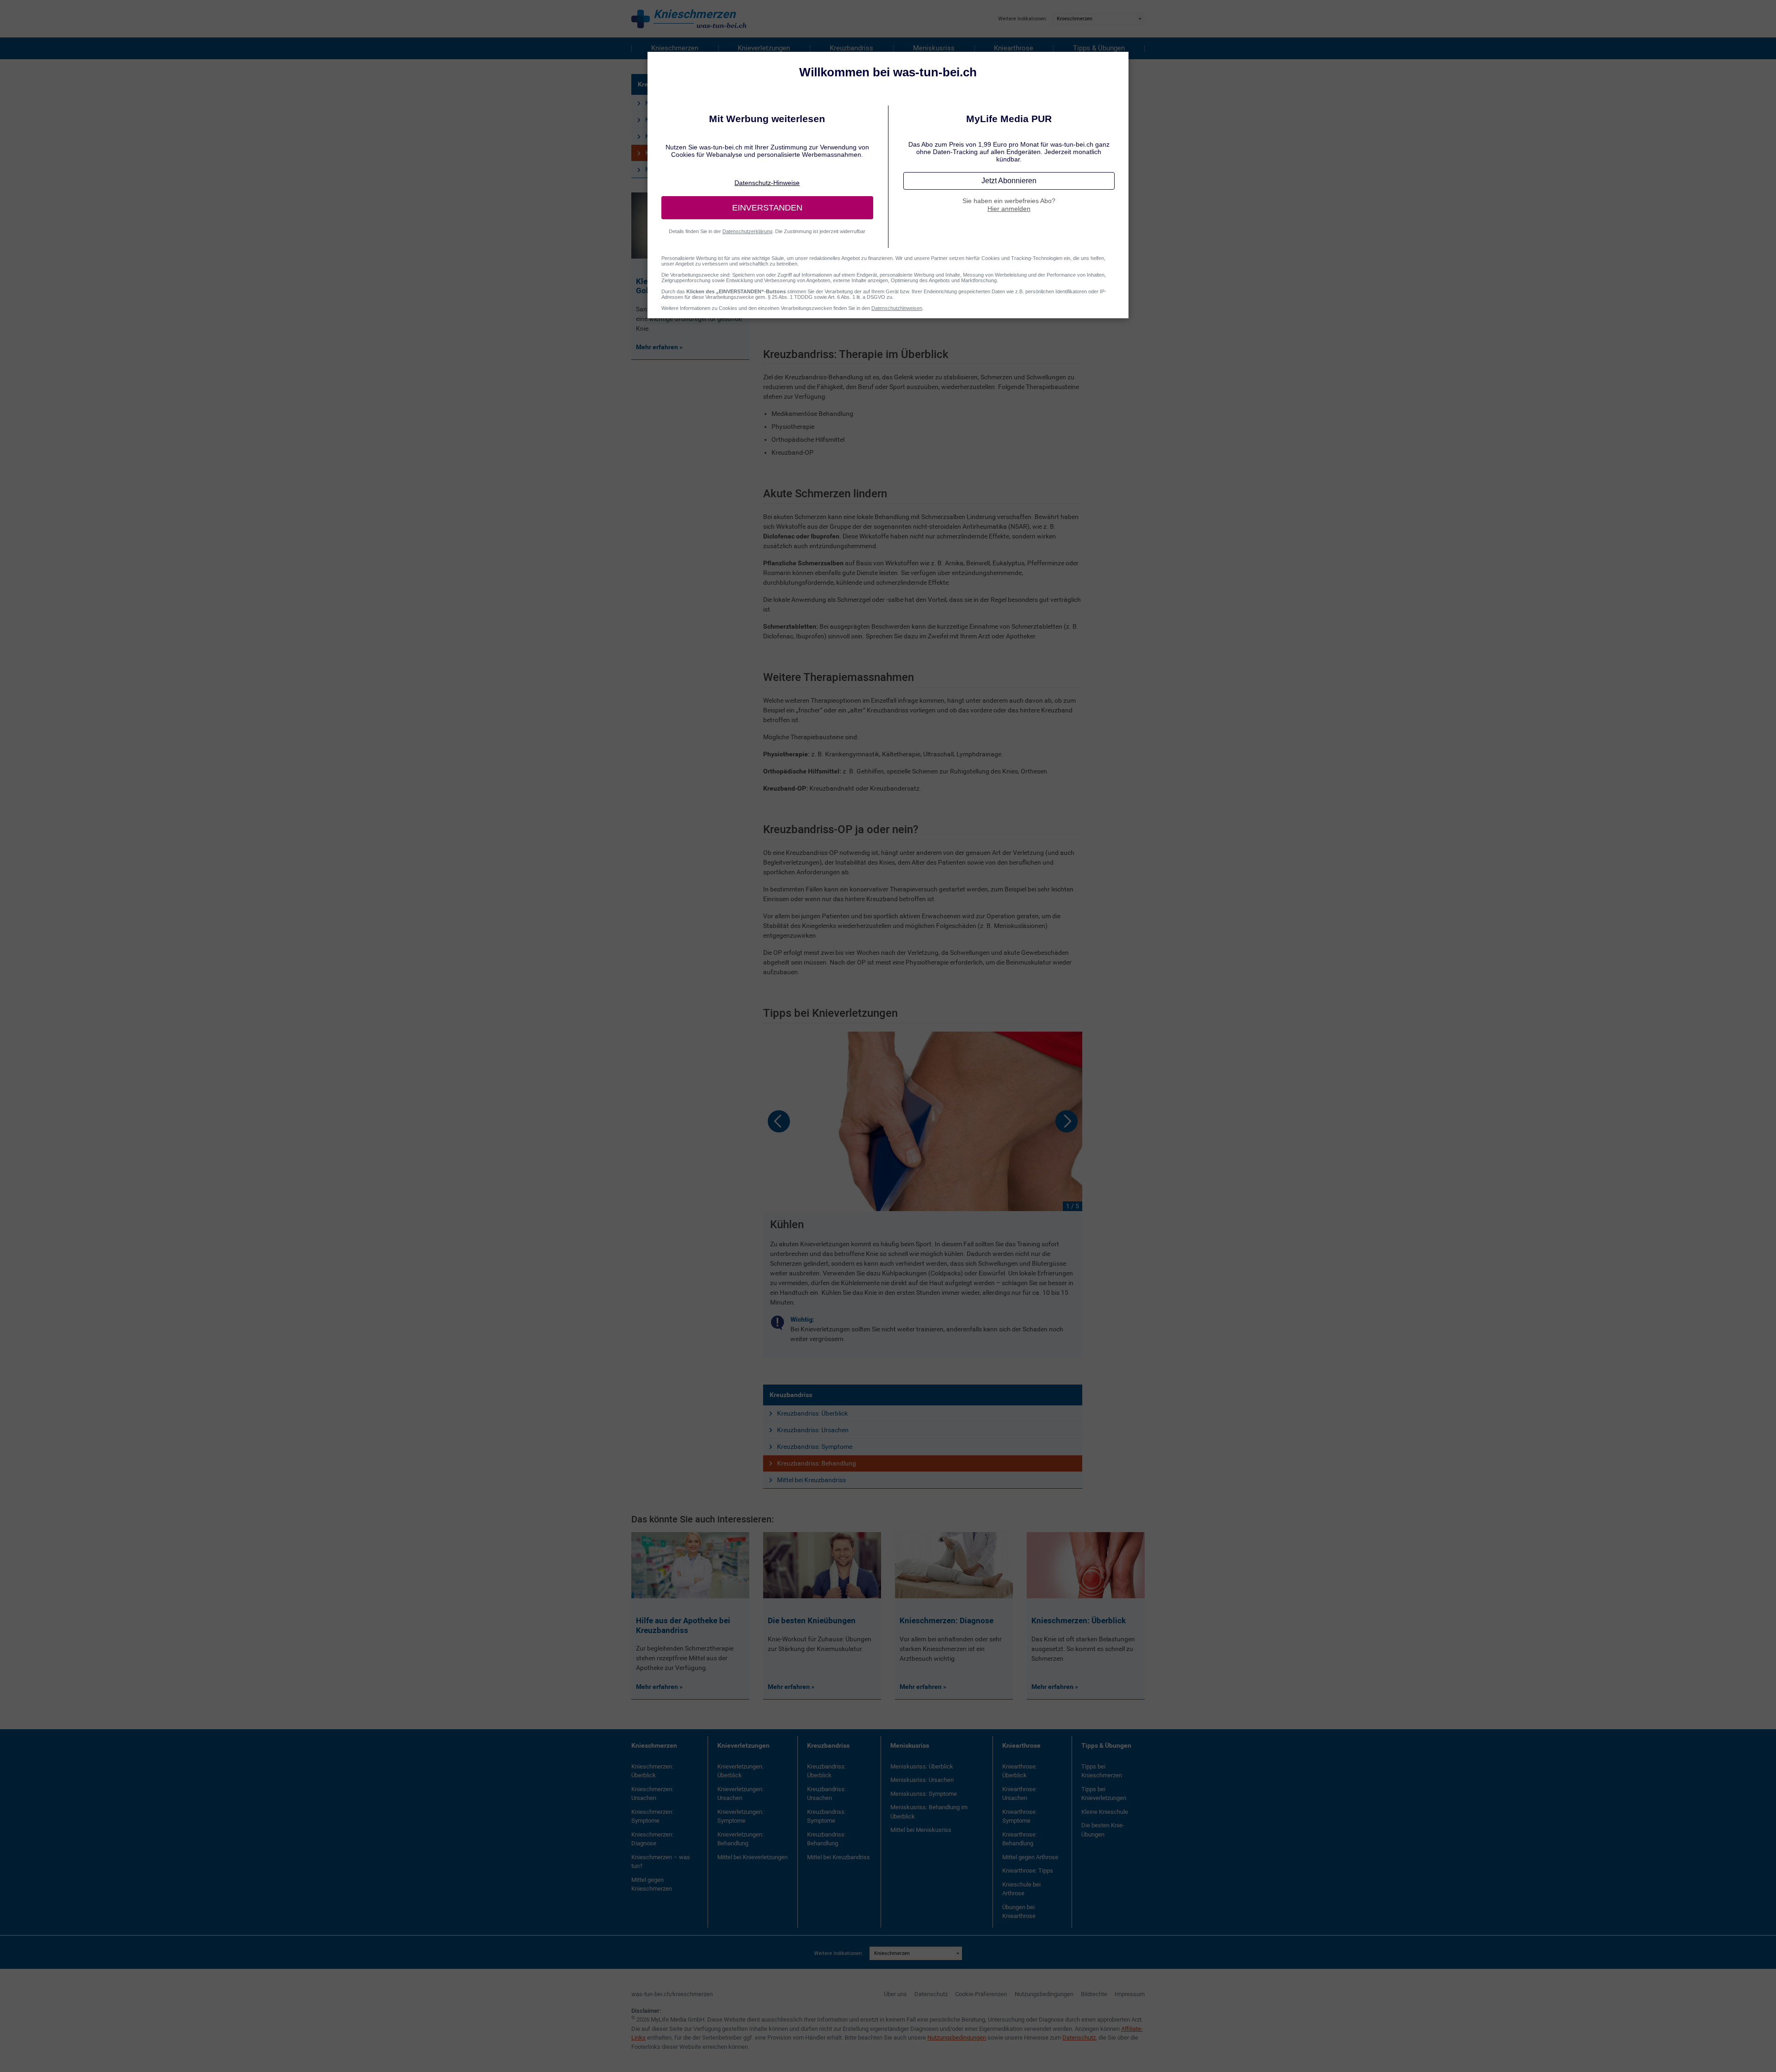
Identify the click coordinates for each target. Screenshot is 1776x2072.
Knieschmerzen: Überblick (652, 1771)
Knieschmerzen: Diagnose (652, 1839)
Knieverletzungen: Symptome (740, 1816)
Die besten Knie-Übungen (1103, 1830)
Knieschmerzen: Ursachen (652, 1794)
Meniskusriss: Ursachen (922, 1780)
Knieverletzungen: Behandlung (740, 1839)
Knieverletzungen (764, 48)
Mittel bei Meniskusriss (921, 1830)
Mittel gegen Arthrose (1030, 1857)
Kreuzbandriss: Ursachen (813, 1430)
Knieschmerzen (675, 48)
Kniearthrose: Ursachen (1020, 1794)
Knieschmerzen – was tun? (661, 1862)
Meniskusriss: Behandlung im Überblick (929, 1812)
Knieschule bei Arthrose (1021, 1889)
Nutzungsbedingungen (1044, 1994)
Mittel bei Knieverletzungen (752, 1857)
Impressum (1130, 1994)
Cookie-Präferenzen (981, 1994)
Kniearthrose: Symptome (1020, 1816)
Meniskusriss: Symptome (924, 1794)
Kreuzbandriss (851, 48)
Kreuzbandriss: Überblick (812, 1413)
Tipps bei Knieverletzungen (1104, 1794)
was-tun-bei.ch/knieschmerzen (672, 1994)
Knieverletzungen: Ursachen (740, 1794)
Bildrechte (1094, 1994)
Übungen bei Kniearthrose (1019, 1912)
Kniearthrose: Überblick (1020, 1771)
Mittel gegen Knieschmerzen (652, 1884)
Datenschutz (931, 1994)
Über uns (895, 1994)
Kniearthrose (1014, 48)
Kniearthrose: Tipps (1028, 1871)
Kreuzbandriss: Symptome (815, 1447)
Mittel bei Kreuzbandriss (811, 1480)
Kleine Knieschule (1105, 1812)
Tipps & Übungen (1099, 48)
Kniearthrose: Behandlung (1020, 1839)
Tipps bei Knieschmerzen (1102, 1771)
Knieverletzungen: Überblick (740, 1771)
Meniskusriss (934, 48)
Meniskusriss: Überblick (922, 1766)
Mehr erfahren (658, 1687)
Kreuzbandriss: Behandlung (817, 1463)
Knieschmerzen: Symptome (652, 1816)
